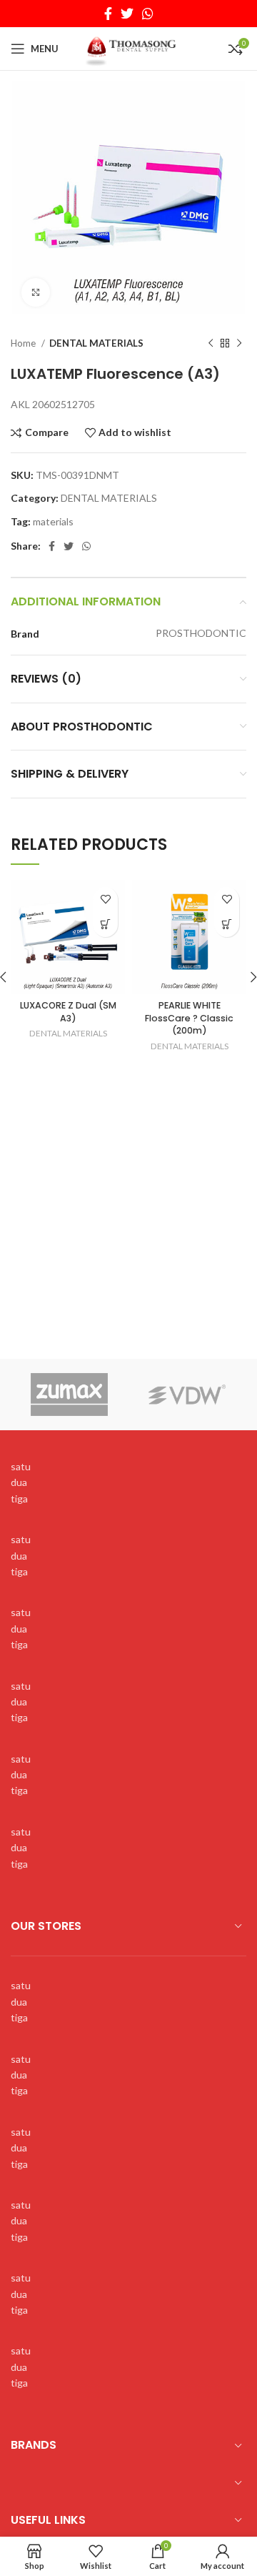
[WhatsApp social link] (148, 14)
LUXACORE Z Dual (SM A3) (68, 1012)
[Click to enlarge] (36, 292)
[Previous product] (211, 344)
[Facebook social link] (108, 14)
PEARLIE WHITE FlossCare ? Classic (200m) (189, 1018)
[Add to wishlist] (105, 900)
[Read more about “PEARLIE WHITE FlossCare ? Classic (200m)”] (227, 925)
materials (53, 521)
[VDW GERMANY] (187, 1394)
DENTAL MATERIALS (96, 343)
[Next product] (239, 344)
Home (24, 343)
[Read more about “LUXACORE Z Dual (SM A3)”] (105, 925)
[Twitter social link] (127, 14)
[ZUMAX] (70, 1394)
